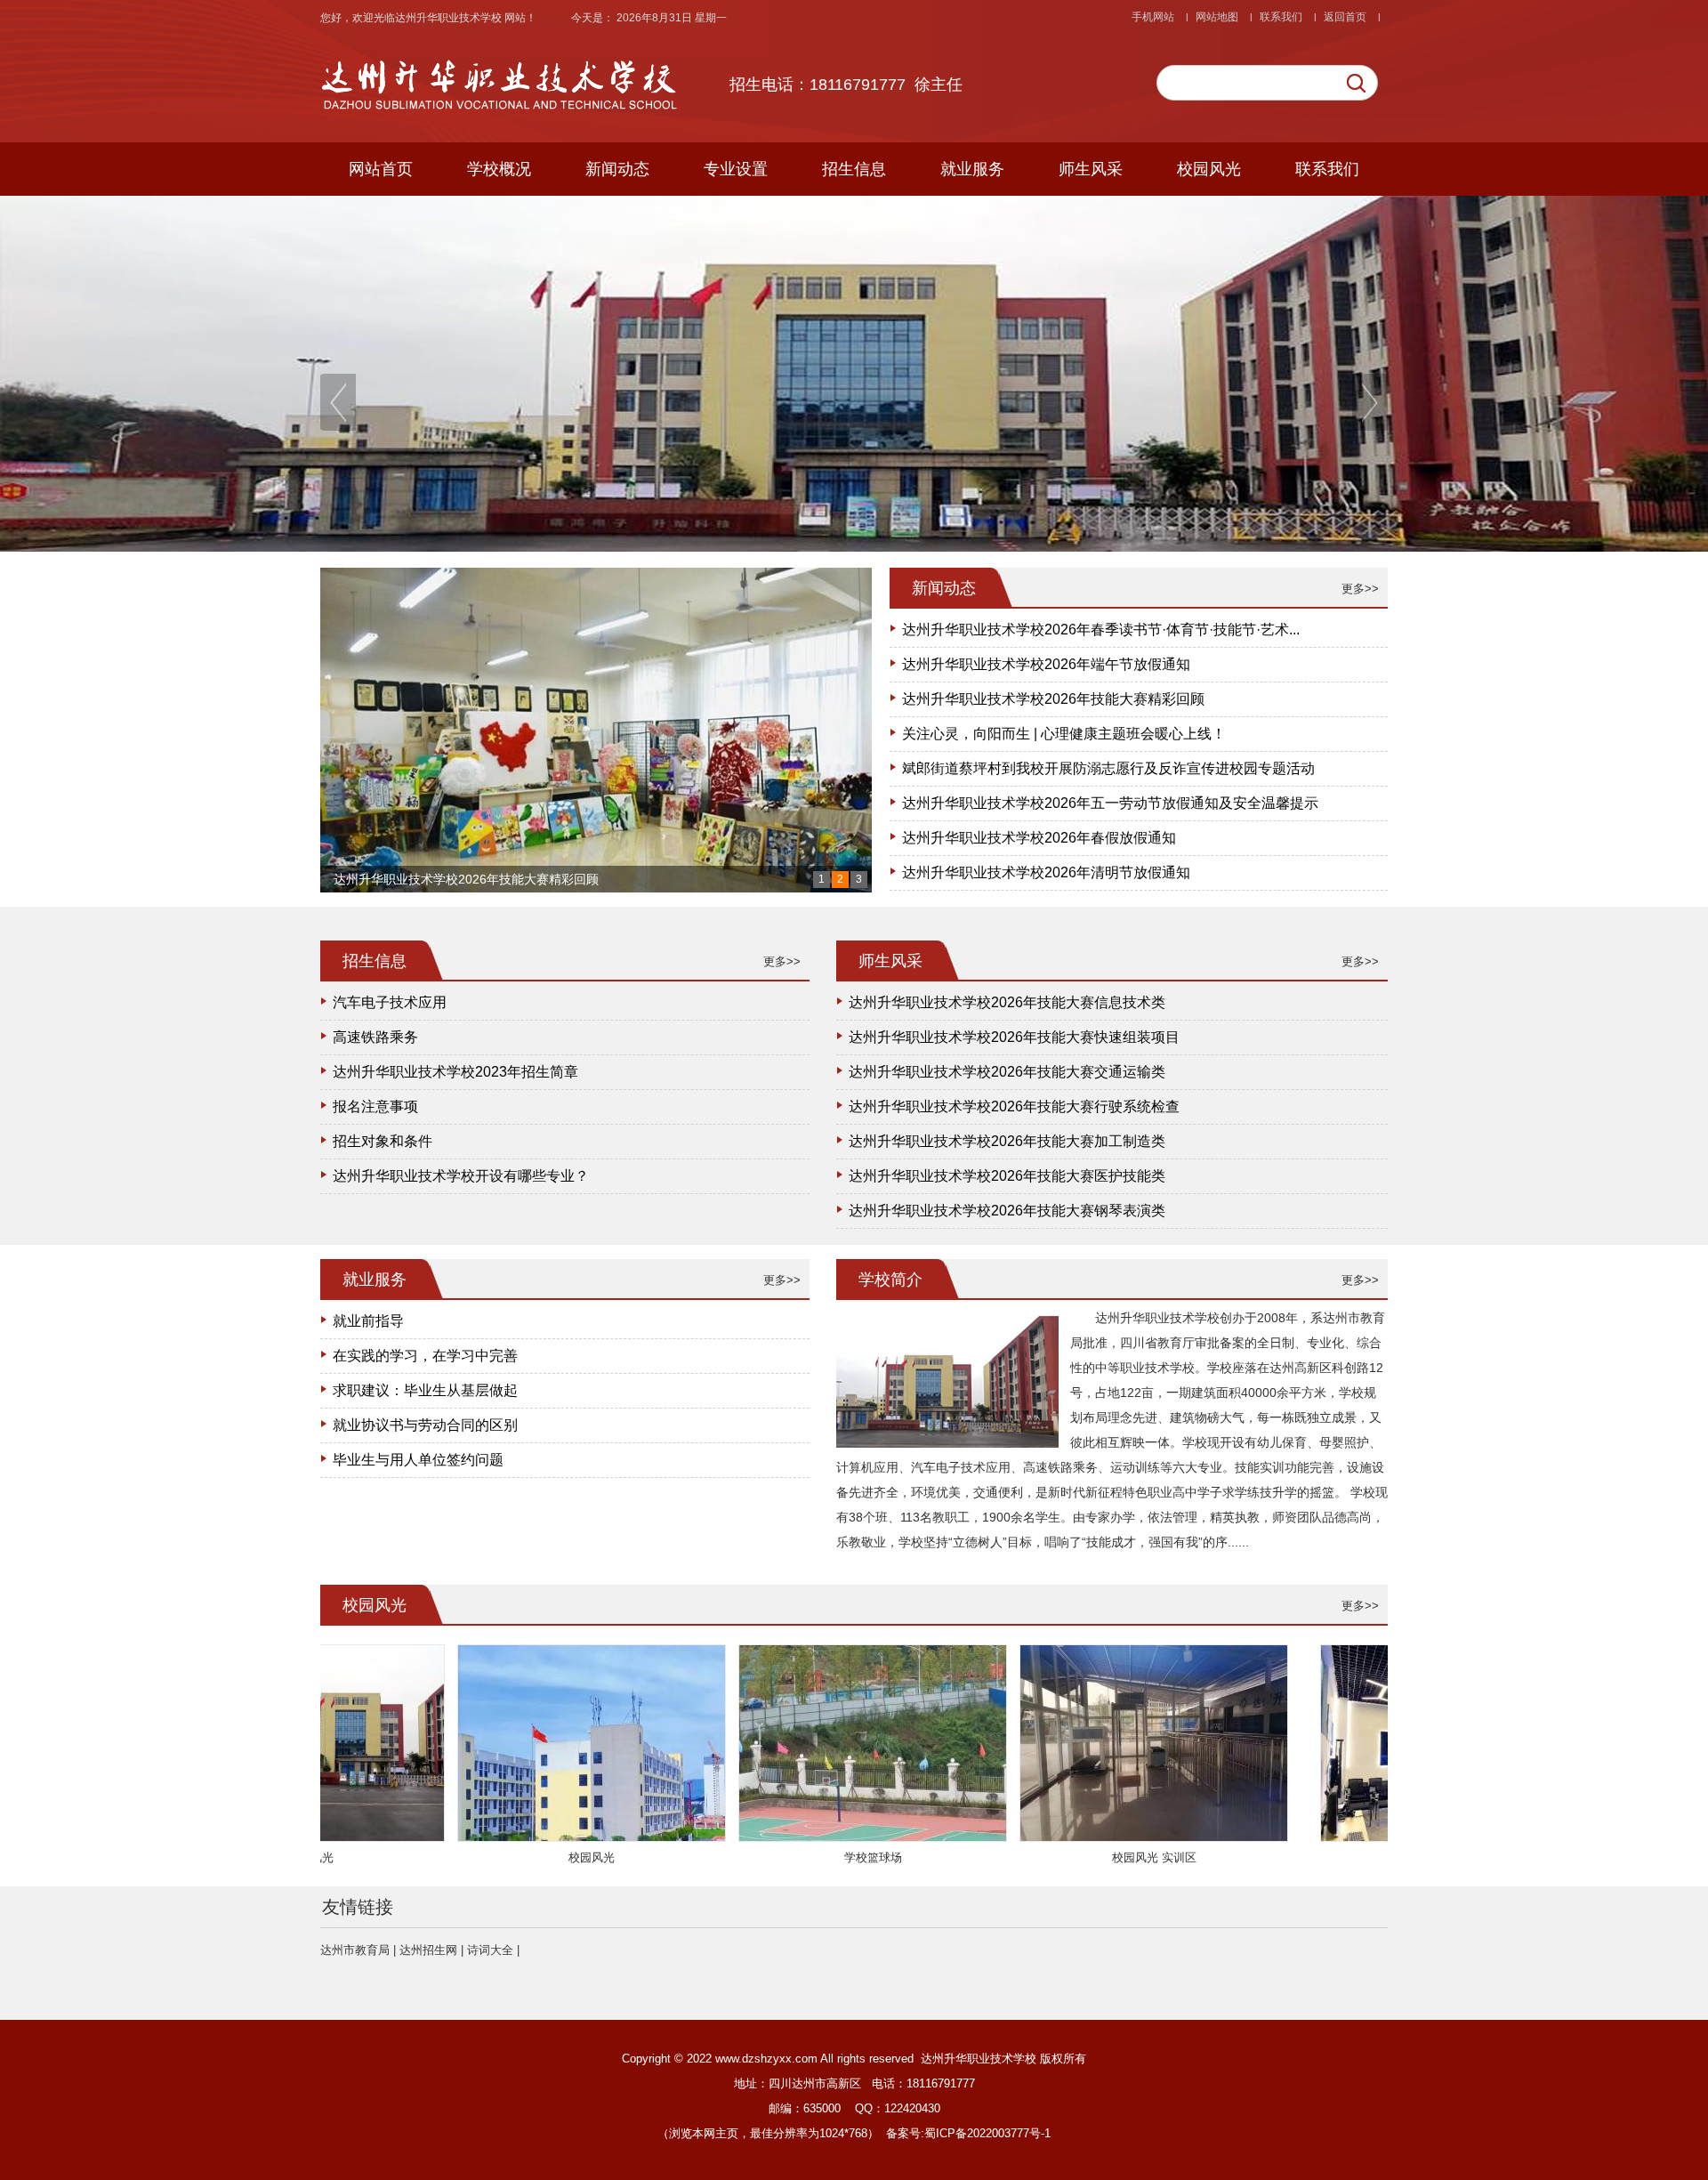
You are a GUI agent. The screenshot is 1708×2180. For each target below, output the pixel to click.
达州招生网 (428, 1950)
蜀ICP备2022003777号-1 (987, 2133)
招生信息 (854, 169)
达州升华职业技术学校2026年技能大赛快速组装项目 (1014, 1037)
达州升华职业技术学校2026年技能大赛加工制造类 (1007, 1141)
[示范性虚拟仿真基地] (1352, 1836)
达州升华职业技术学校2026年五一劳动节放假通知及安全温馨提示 (1110, 803)
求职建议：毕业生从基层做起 (425, 1390)
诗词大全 (490, 1950)
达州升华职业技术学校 (450, 18)
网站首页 (381, 169)
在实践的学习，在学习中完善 (425, 1356)
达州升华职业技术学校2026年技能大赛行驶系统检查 (1014, 1106)
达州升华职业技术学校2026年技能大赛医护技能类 (1007, 1176)
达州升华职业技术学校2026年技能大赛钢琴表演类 (1007, 1211)
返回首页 (1345, 17)
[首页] (507, 121)
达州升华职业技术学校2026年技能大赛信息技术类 (1007, 1002)
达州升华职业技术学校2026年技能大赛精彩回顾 (1053, 699)
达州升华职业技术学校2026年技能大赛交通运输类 (1007, 1072)
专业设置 (736, 169)
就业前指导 (368, 1321)
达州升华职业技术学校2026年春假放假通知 (1039, 838)
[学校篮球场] (770, 1836)
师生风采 (1091, 169)
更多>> (1360, 589)
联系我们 (1281, 17)
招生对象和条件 (383, 1141)
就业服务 (972, 169)
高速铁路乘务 (375, 1037)
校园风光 (1209, 169)
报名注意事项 (375, 1106)
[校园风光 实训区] (1051, 1836)
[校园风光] (489, 1836)
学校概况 (499, 169)
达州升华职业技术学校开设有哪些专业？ (461, 1176)
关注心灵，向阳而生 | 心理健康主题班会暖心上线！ (476, 879)
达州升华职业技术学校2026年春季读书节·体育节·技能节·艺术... (1101, 630)
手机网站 (1153, 17)
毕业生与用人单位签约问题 (418, 1460)
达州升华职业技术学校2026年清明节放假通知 (1046, 872)
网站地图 (1217, 17)
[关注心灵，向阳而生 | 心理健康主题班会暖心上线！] (596, 730)
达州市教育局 (355, 1950)
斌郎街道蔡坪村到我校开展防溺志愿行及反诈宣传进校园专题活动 (1108, 768)
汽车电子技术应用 (390, 1002)
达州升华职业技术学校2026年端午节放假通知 (1046, 664)
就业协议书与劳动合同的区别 (425, 1425)
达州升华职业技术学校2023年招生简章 (455, 1072)
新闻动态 (617, 169)
